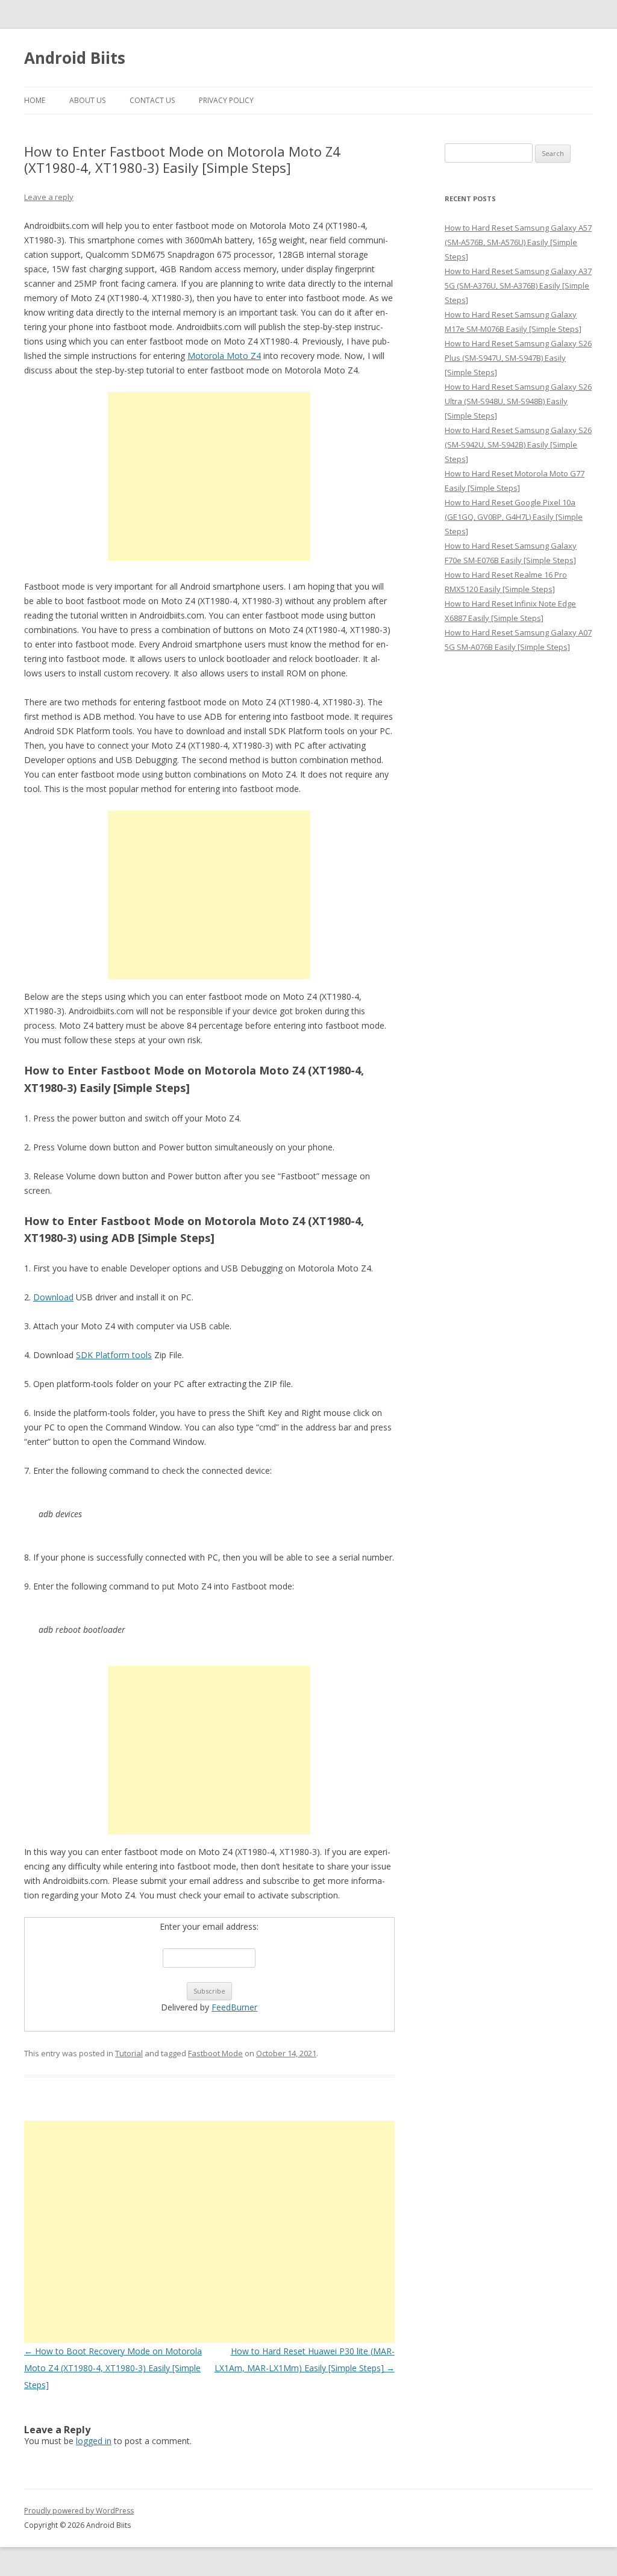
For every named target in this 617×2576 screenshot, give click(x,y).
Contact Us (152, 100)
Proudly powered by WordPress (79, 2511)
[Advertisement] (209, 476)
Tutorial (129, 2053)
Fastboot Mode (215, 2053)
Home (35, 100)
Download (53, 1297)
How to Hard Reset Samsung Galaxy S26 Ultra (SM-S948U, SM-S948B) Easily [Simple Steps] (518, 401)
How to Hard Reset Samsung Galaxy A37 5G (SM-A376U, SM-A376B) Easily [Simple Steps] (518, 285)
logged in (94, 2441)
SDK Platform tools (114, 1355)
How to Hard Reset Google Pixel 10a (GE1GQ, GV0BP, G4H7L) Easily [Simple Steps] (514, 517)
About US (87, 100)
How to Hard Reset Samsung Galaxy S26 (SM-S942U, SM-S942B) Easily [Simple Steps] (518, 444)
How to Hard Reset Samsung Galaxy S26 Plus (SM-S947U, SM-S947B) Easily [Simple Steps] (518, 358)
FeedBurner (234, 2007)
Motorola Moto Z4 (224, 356)
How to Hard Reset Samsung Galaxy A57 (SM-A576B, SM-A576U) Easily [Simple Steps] (518, 242)
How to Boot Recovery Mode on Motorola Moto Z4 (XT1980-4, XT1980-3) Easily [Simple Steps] (113, 2368)
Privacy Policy (226, 100)
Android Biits (75, 58)
